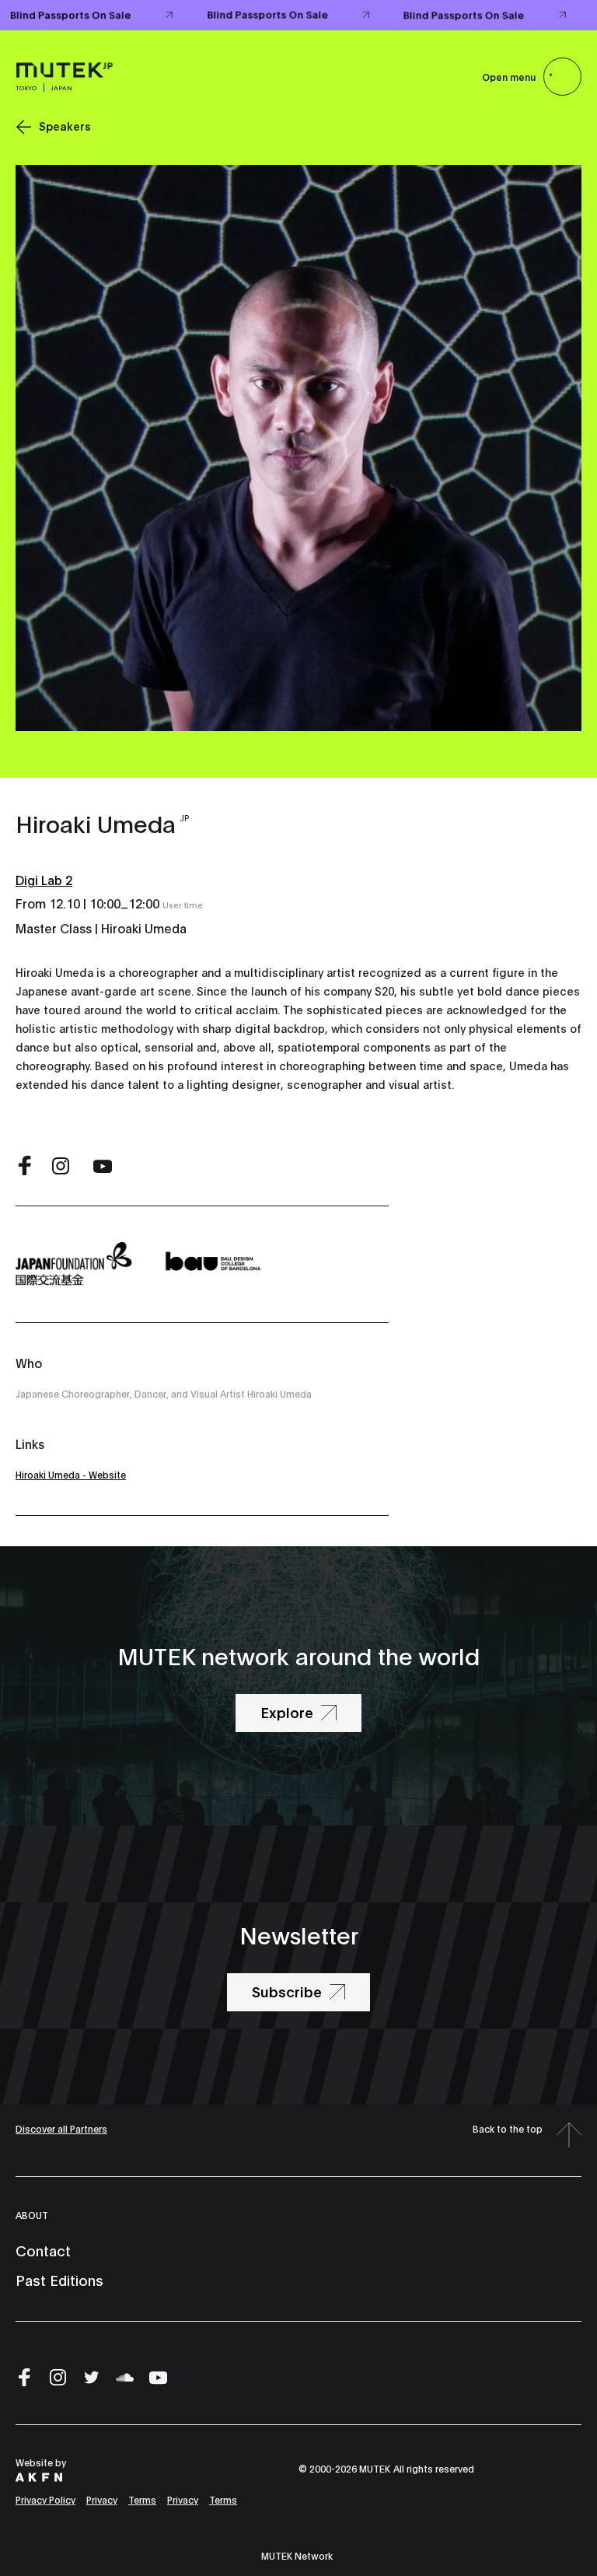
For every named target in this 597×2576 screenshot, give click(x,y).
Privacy (102, 2499)
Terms (142, 2499)
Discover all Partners (61, 2128)
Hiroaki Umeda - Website (71, 1474)
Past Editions (59, 2280)
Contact (43, 2250)
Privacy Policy (45, 2499)
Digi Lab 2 (44, 879)
